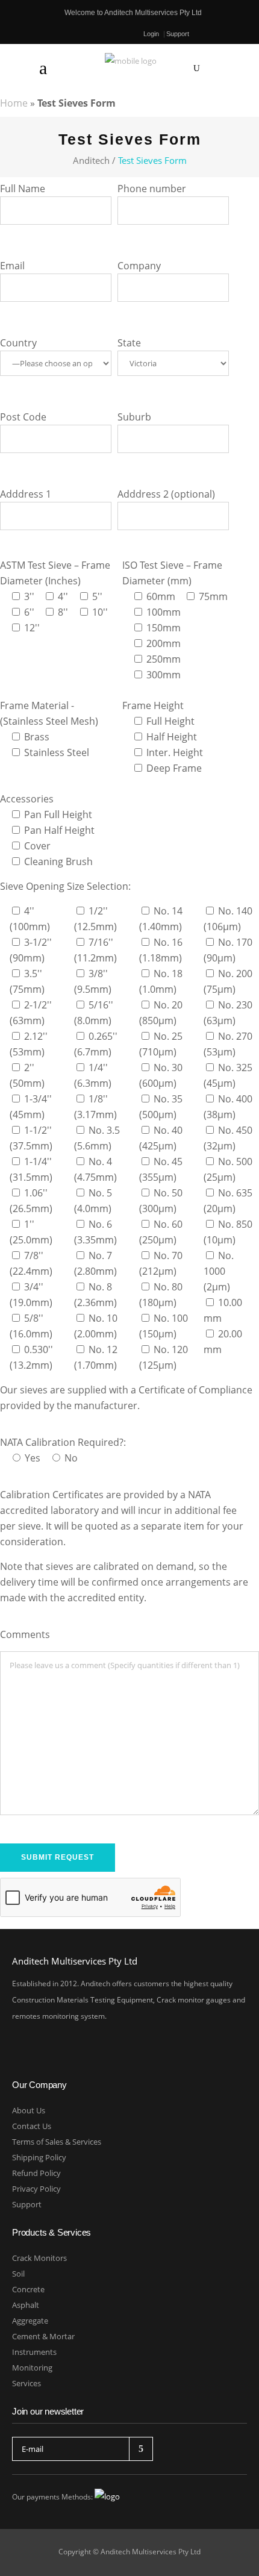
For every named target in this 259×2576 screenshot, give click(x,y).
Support (178, 34)
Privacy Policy (36, 2189)
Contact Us (32, 2126)
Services (27, 2383)
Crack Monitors (39, 2258)
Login (151, 34)
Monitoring (32, 2368)
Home (14, 103)
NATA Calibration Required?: (63, 1442)
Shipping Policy (39, 2157)
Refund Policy (36, 2173)
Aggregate (30, 2321)
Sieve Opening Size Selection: (65, 886)
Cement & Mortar (43, 2336)
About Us (29, 2110)
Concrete (28, 2289)
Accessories (27, 799)
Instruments (34, 2352)
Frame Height (153, 705)
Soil (18, 2274)
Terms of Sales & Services (57, 2142)
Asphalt (26, 2305)
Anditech (91, 161)
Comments (25, 1634)
